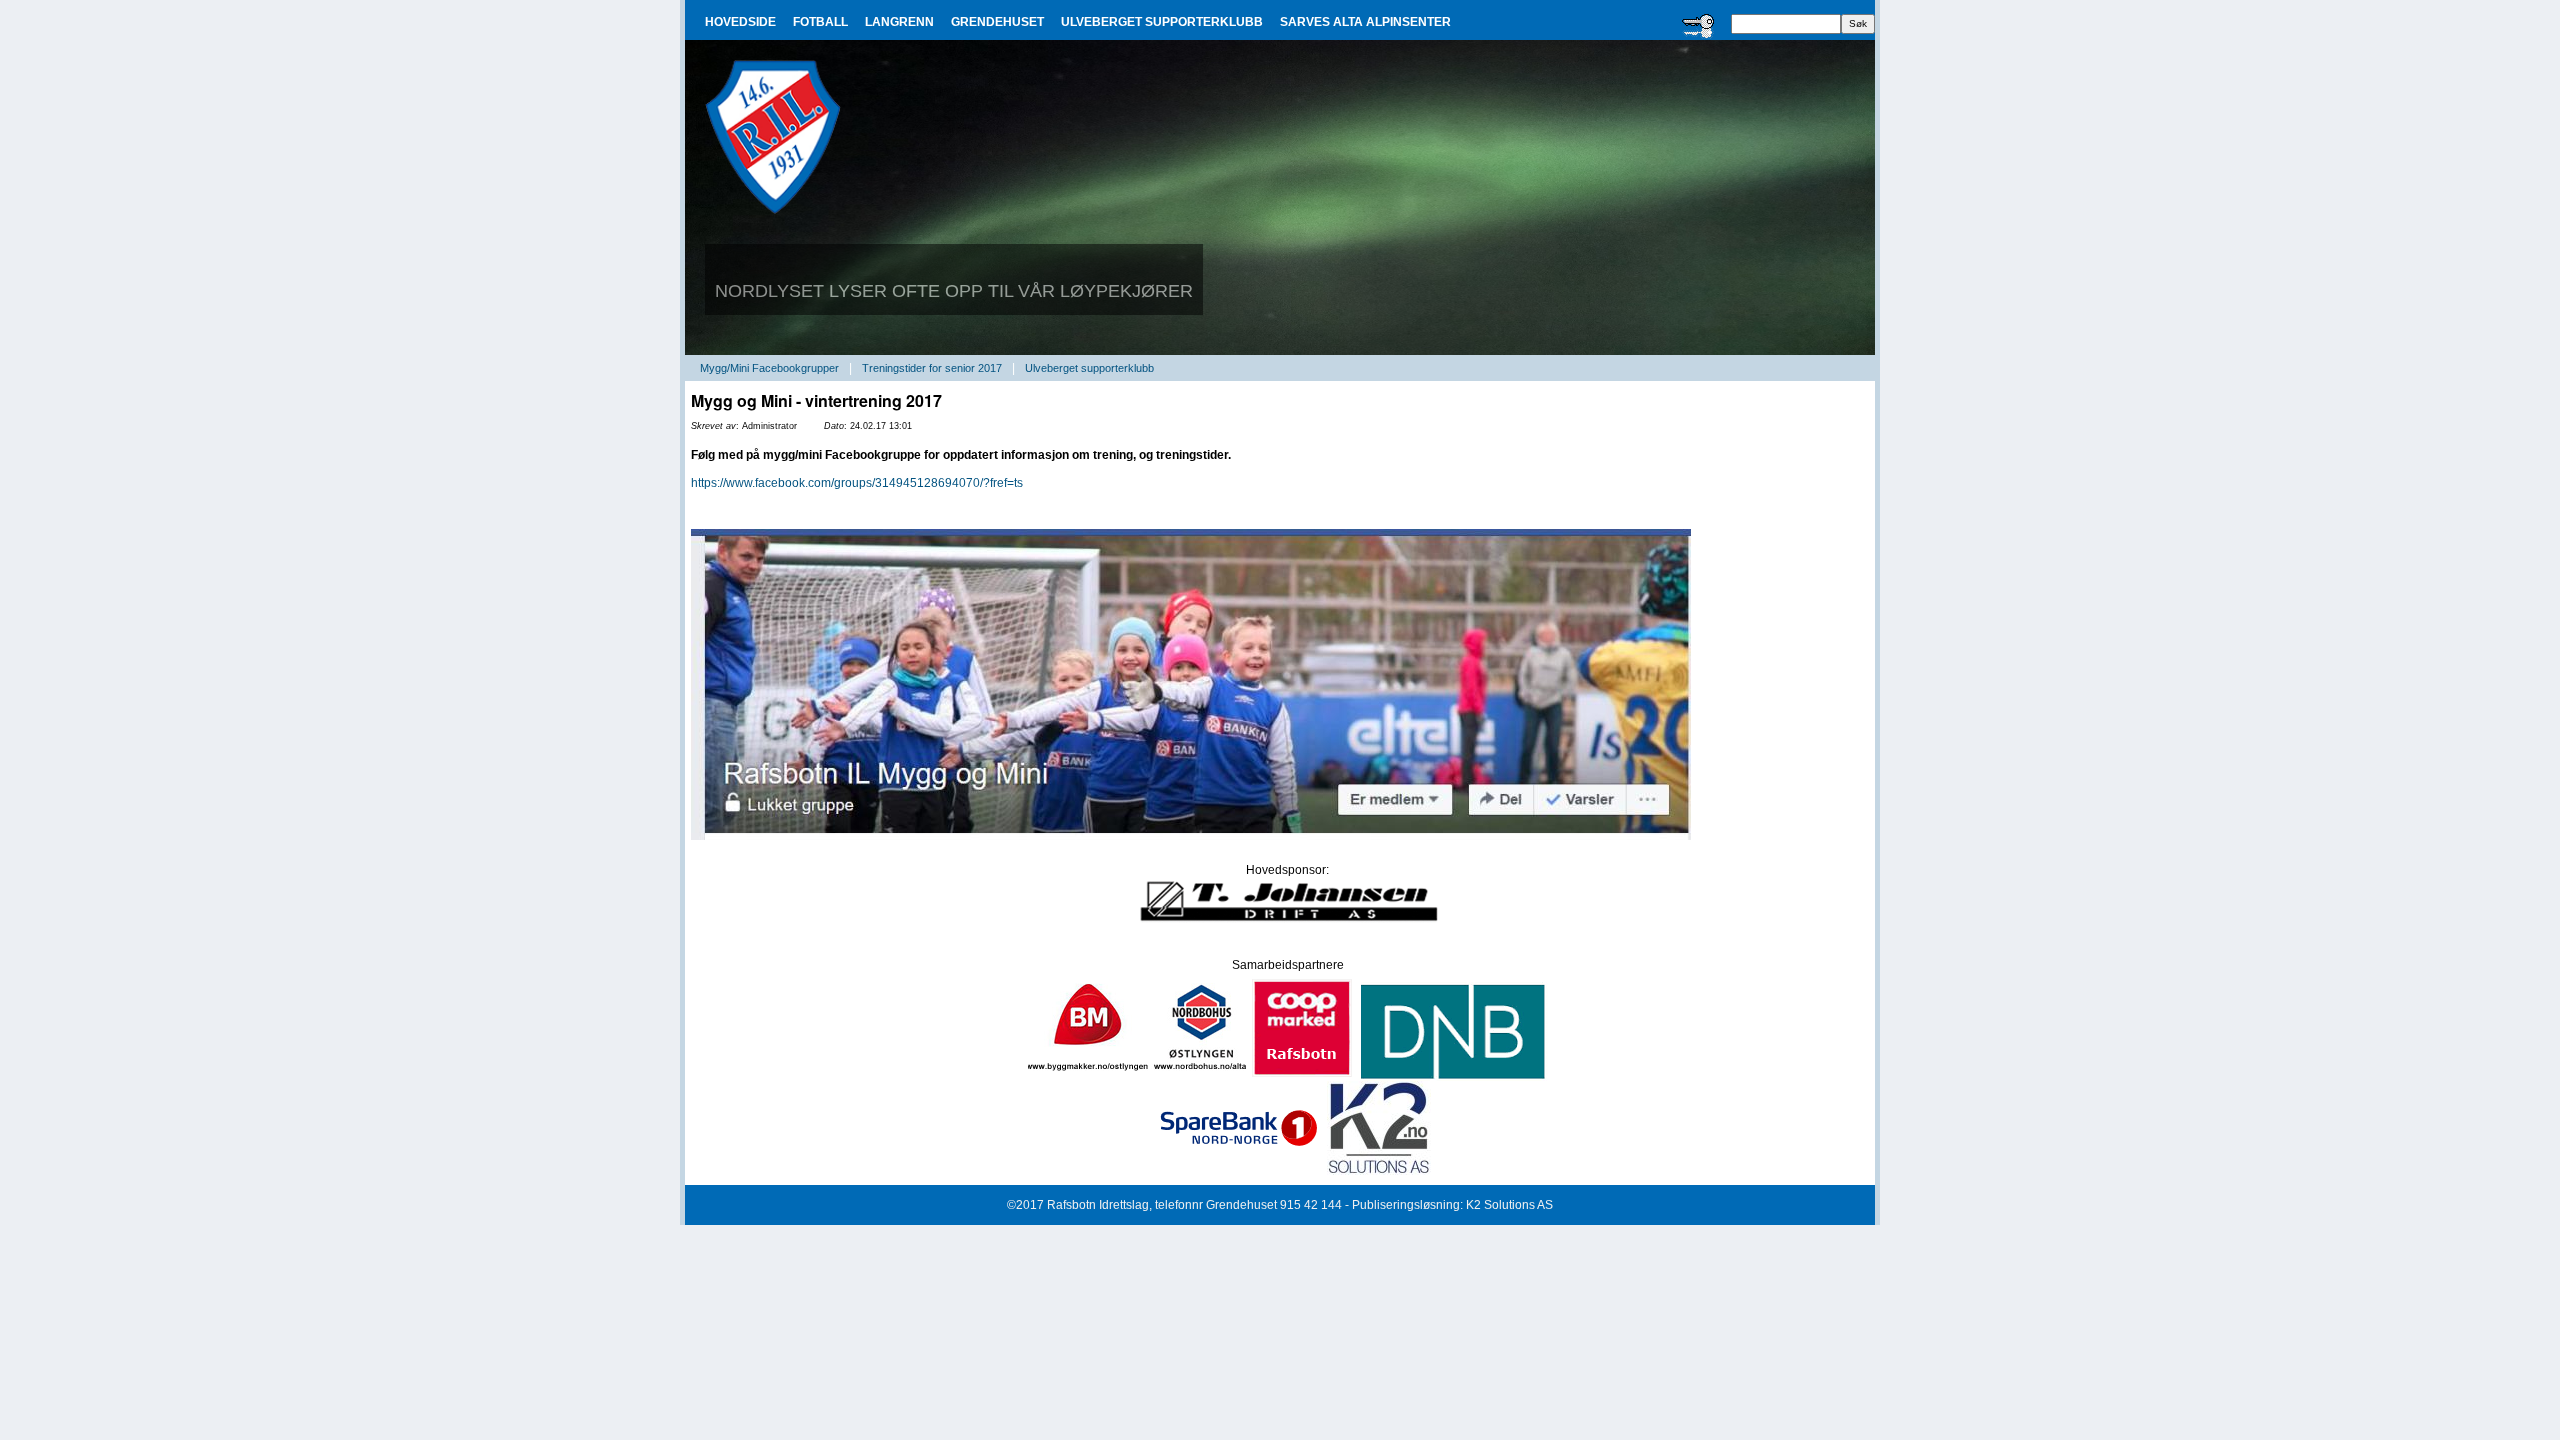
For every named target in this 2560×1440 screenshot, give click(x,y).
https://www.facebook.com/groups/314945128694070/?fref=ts (857, 483)
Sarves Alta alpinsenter (1365, 22)
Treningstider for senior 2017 (932, 368)
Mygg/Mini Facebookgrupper (769, 368)
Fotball (820, 22)
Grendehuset (997, 22)
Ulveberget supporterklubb (1162, 22)
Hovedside (740, 22)
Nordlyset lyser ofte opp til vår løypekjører (954, 291)
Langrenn (899, 22)
